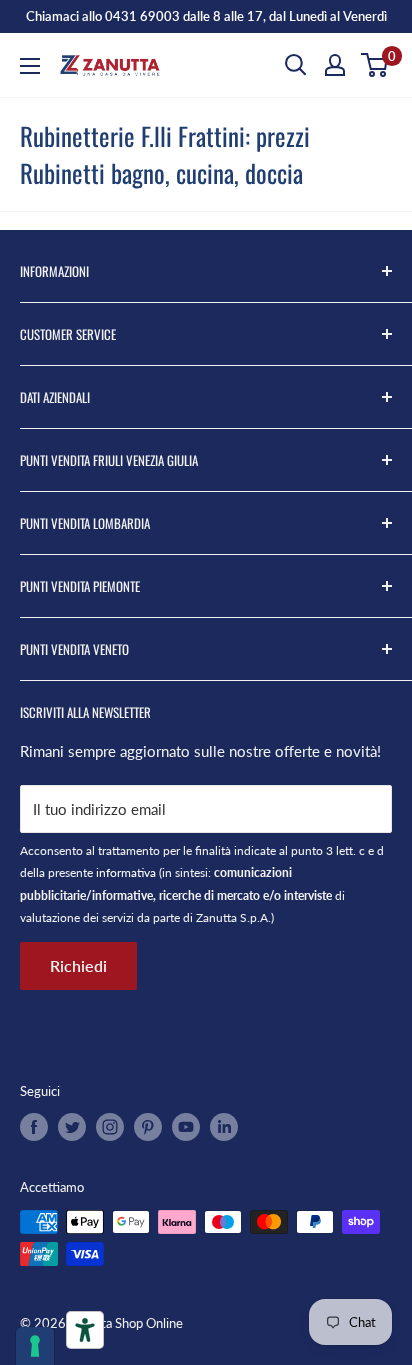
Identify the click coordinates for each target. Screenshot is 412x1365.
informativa (126, 872)
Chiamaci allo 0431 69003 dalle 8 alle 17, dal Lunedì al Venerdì (206, 16)
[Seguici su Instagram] (110, 1127)
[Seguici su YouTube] (186, 1127)
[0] (375, 65)
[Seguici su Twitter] (72, 1127)
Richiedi (78, 965)
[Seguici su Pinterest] (148, 1127)
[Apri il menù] (30, 66)
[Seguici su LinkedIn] (224, 1127)
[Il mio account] (335, 65)
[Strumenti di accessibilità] (85, 1330)
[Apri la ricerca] (296, 65)
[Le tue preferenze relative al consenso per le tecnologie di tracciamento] (35, 1346)
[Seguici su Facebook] (34, 1127)
